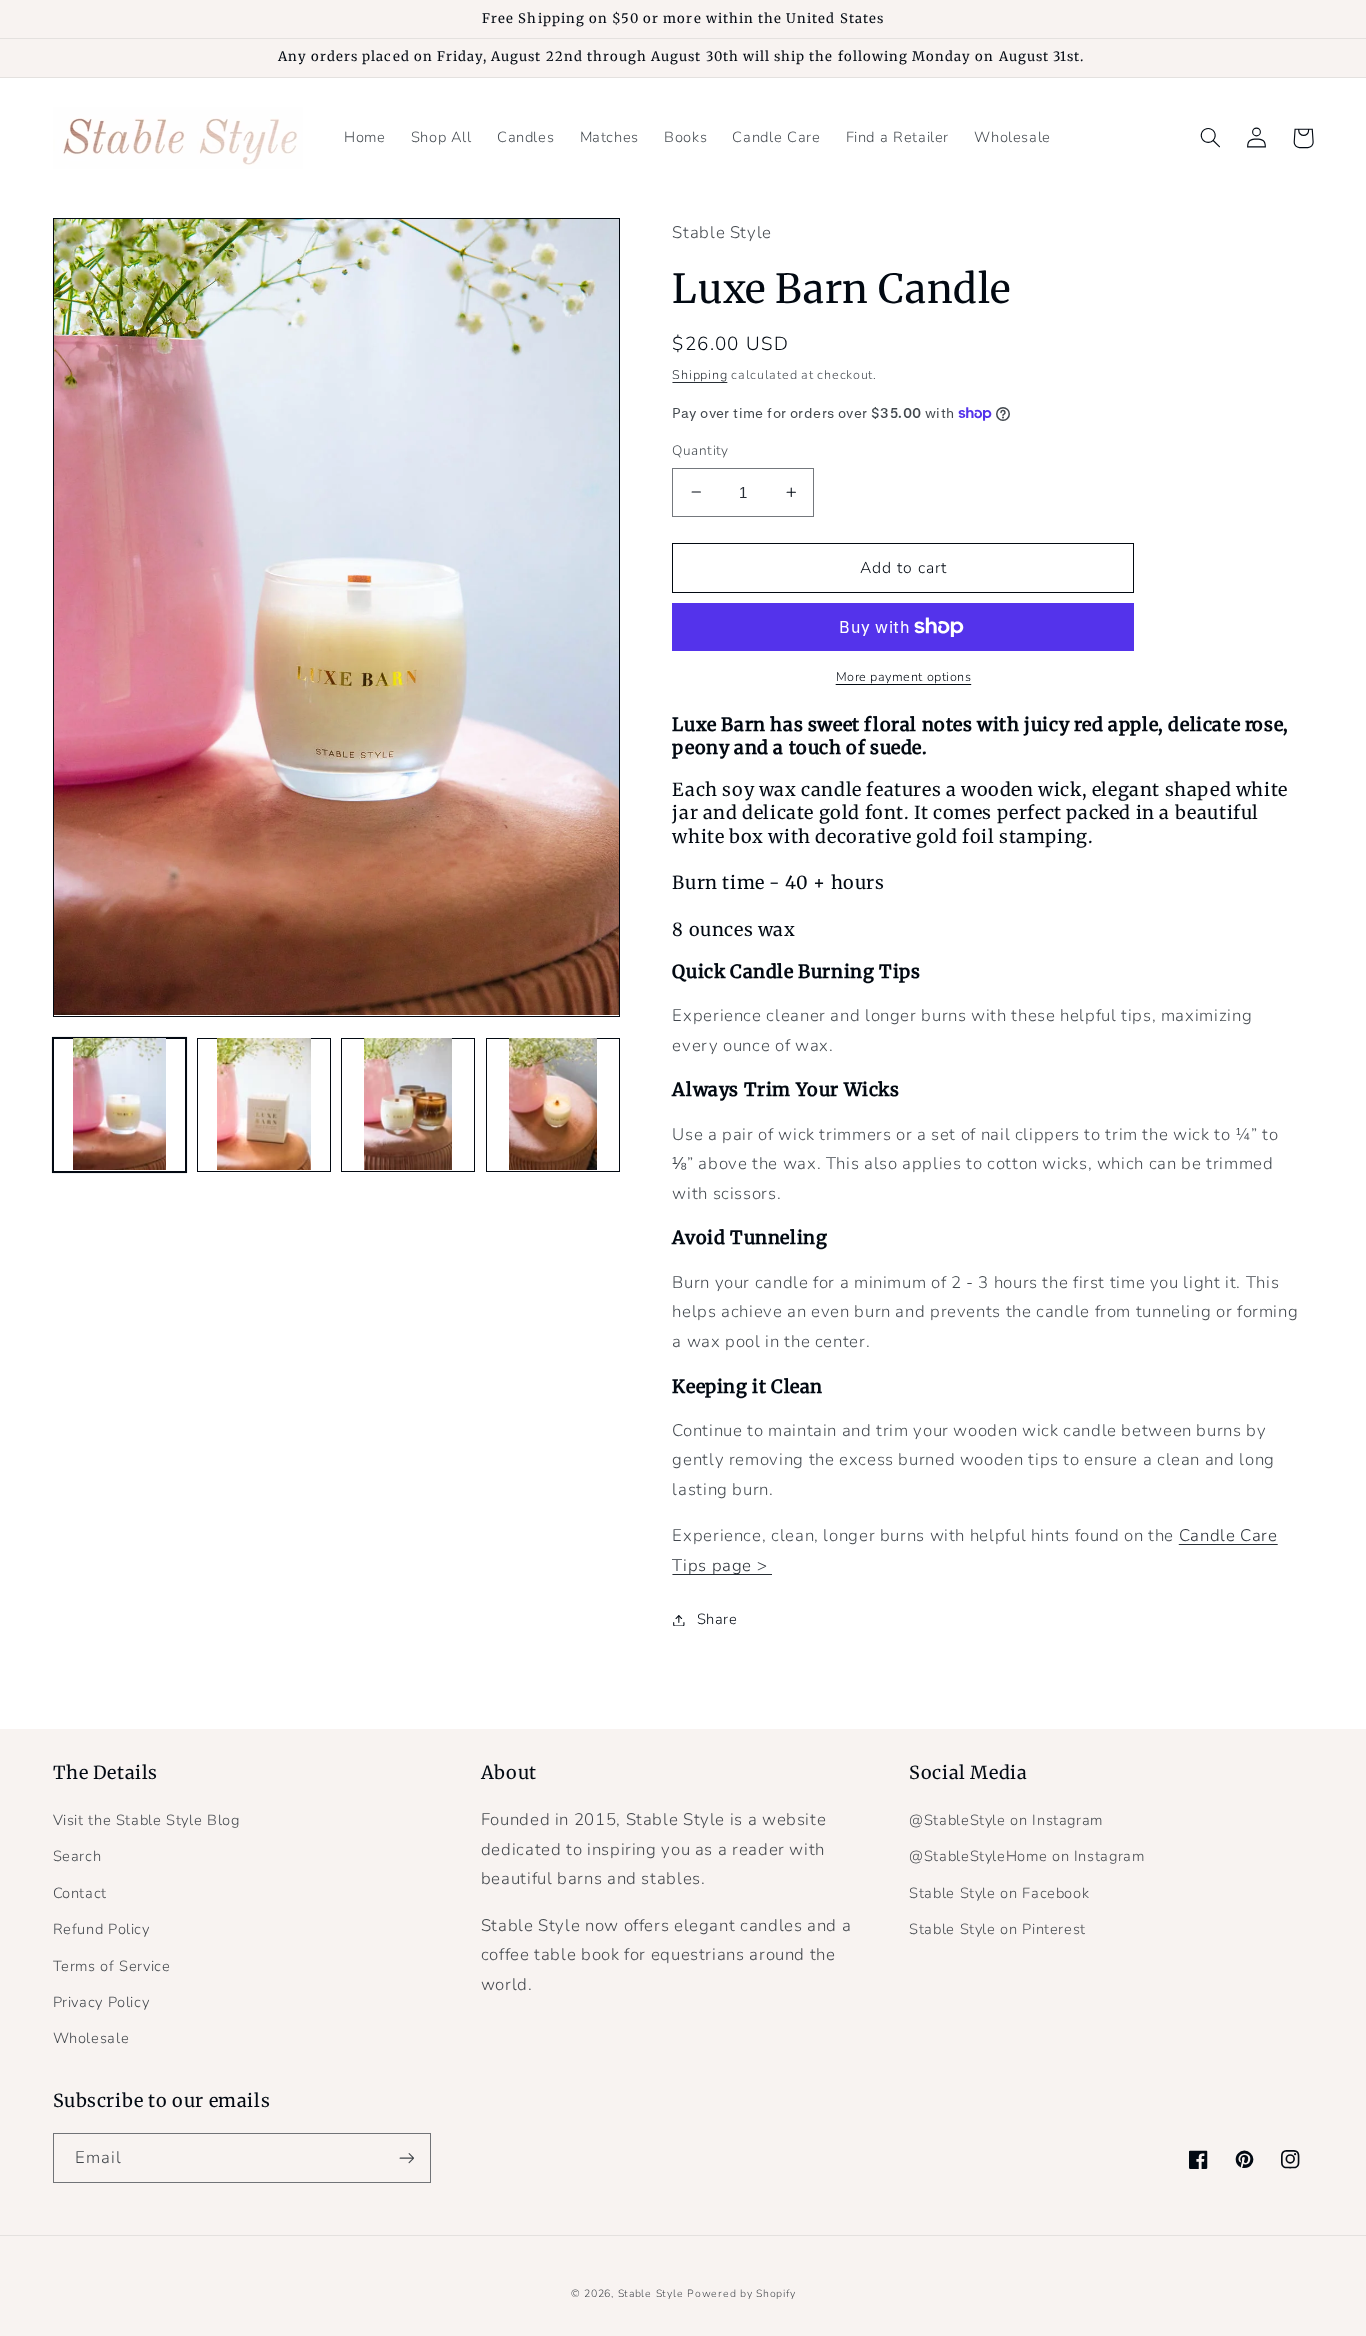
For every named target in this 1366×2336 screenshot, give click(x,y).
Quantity (700, 450)
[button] (1211, 138)
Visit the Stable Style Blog (146, 1820)
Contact (80, 1893)
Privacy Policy (101, 2002)
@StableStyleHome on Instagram (1026, 1856)
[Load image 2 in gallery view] (264, 1104)
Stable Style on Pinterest (997, 1929)
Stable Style (651, 2293)
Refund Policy (101, 1929)
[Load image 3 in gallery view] (408, 1104)
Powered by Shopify (741, 2293)
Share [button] (717, 1619)
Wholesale (91, 2038)
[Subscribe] (406, 2157)
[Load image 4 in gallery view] (553, 1104)
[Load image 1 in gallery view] (120, 1104)
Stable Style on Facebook (999, 1893)
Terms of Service (112, 1966)
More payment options (904, 676)
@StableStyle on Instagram (1006, 1820)
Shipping (699, 374)
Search (77, 1856)
